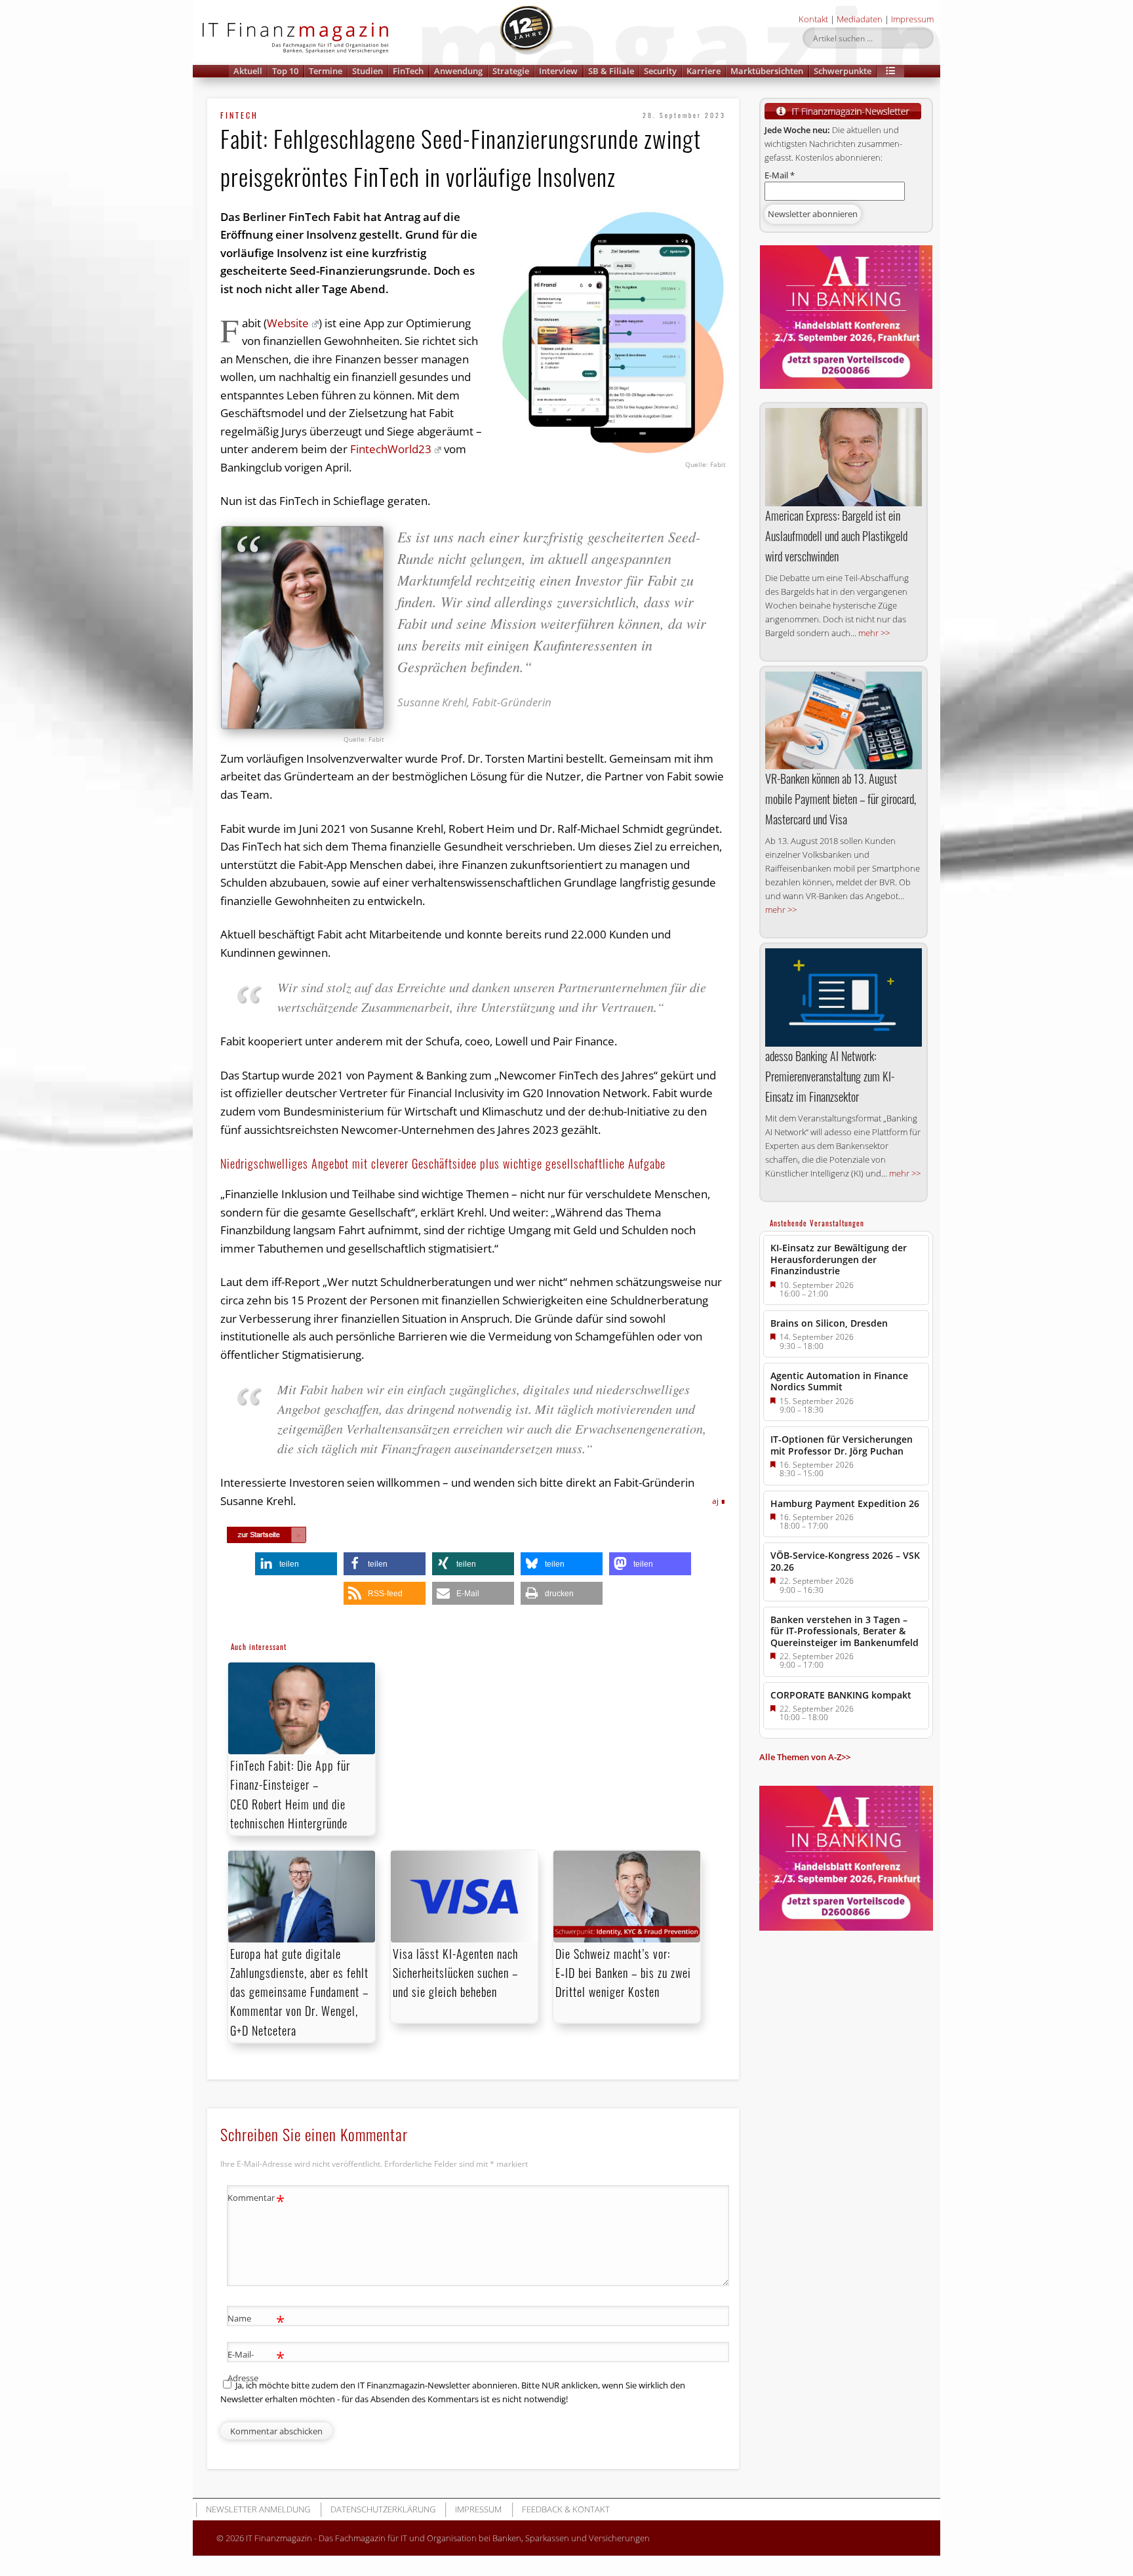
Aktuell (248, 71)
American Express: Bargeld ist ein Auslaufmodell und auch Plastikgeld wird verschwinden (836, 536)
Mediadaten (860, 19)
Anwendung (458, 71)
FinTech (408, 71)
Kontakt (813, 19)
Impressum (912, 19)
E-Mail (780, 175)
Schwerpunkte (843, 71)
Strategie (511, 71)
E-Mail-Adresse (256, 2365)
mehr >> (874, 633)
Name (256, 2320)
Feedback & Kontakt (566, 2509)
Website (288, 323)
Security (660, 71)
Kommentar (256, 2200)
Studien (368, 71)
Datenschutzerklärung (383, 2509)
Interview (558, 71)
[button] (890, 71)
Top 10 (285, 71)
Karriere (704, 71)
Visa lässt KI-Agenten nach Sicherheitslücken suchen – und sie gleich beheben (455, 1973)
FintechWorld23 (391, 449)
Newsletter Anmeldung (258, 2509)
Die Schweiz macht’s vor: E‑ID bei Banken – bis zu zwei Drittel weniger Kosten (623, 1973)
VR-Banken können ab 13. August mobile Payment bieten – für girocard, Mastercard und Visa (841, 799)
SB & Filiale (611, 71)
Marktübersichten (767, 71)
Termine (326, 71)
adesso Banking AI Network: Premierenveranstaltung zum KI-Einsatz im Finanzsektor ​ (830, 1076)
